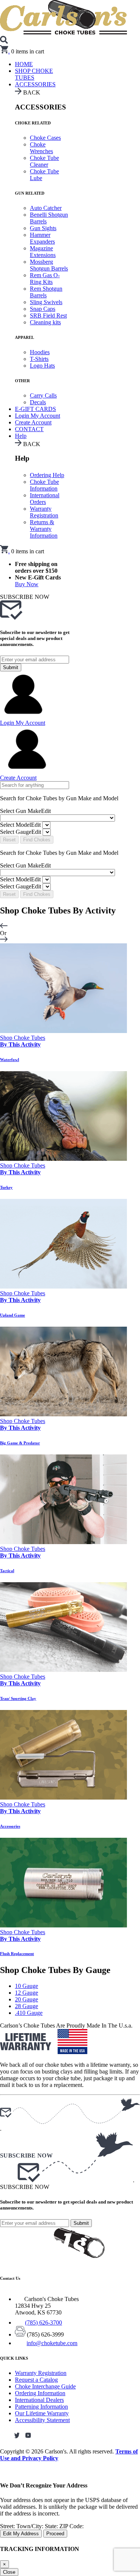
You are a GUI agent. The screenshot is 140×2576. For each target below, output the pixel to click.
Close (9, 2572)
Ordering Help (47, 475)
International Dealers (39, 2400)
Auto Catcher (46, 208)
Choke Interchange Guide (45, 2386)
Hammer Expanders (42, 238)
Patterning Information (41, 2407)
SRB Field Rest (48, 316)
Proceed (55, 2534)
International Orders (45, 499)
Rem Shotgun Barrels (46, 292)
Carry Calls (43, 395)
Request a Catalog (36, 2380)
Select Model (20, 825)
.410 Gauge (29, 2013)
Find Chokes (37, 840)
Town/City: (31, 2526)
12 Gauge (27, 1993)
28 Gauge (27, 2006)
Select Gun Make (25, 811)
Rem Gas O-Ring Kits (45, 279)
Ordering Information (40, 2393)
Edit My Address (21, 2534)
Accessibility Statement (42, 2420)
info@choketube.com (52, 2343)
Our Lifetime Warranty (42, 2413)
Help (21, 436)
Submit (11, 667)
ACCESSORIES (35, 84)
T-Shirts (39, 359)
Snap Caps (43, 309)
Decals (38, 402)
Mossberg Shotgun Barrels (49, 265)
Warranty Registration (44, 512)
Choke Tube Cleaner (44, 161)
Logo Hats (42, 366)
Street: (8, 2526)
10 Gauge (27, 1986)
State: (52, 2526)
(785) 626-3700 (43, 2323)
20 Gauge (27, 1999)
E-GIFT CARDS (35, 409)
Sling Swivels (46, 302)
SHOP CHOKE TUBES (34, 74)
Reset (9, 840)
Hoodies (40, 352)
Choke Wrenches (41, 148)
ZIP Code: (71, 2526)
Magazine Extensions (43, 252)
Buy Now (27, 584)
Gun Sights (43, 228)
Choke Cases (45, 138)
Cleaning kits (45, 322)
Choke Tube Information (44, 485)
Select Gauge (21, 832)
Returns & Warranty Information (44, 529)
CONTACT (29, 429)
